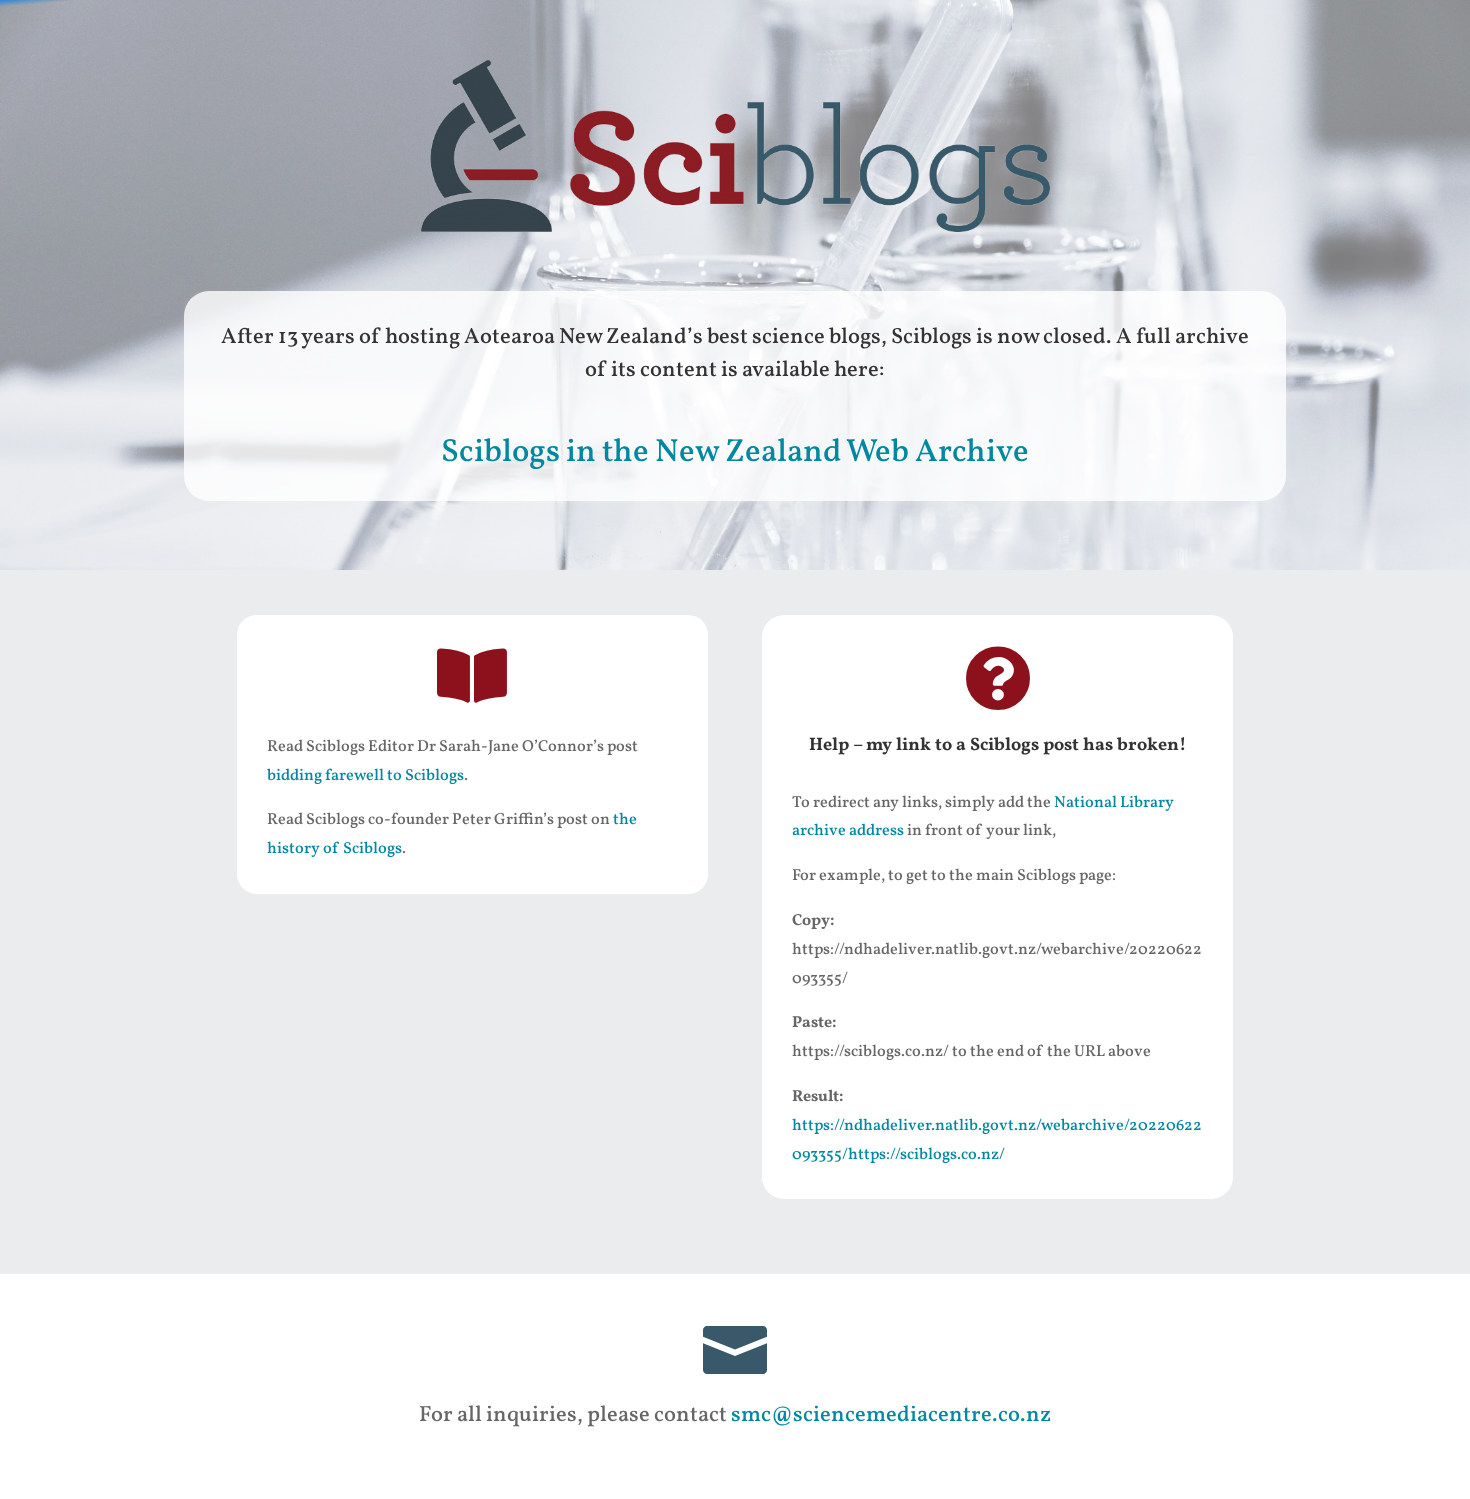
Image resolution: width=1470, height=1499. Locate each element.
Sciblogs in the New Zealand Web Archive (735, 453)
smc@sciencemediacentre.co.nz (891, 1415)
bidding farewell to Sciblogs (365, 776)
